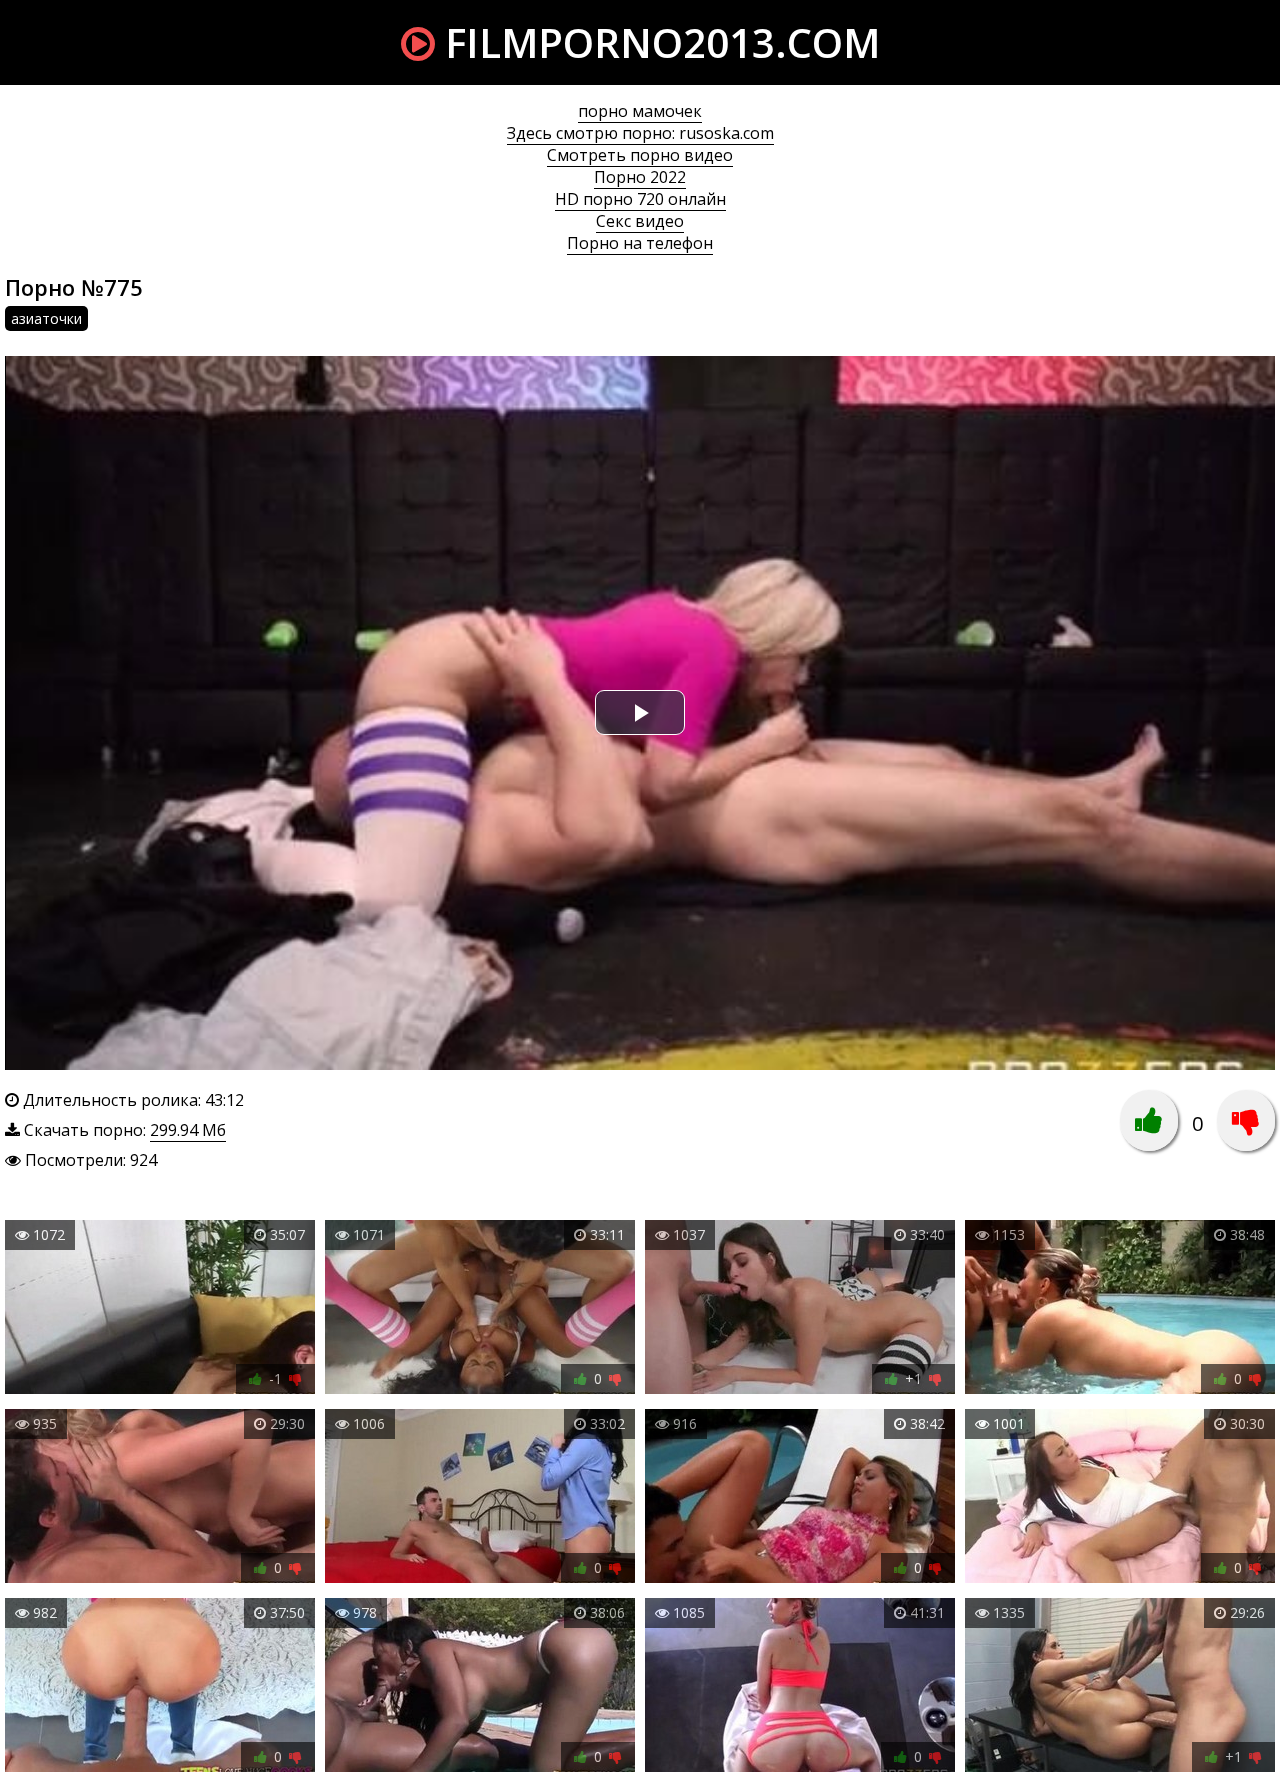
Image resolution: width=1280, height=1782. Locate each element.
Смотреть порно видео (640, 155)
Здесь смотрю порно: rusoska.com (640, 133)
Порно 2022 (640, 177)
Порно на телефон (640, 243)
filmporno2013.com (657, 42)
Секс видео (640, 221)
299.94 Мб (188, 1130)
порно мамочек (640, 111)
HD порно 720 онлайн (640, 199)
